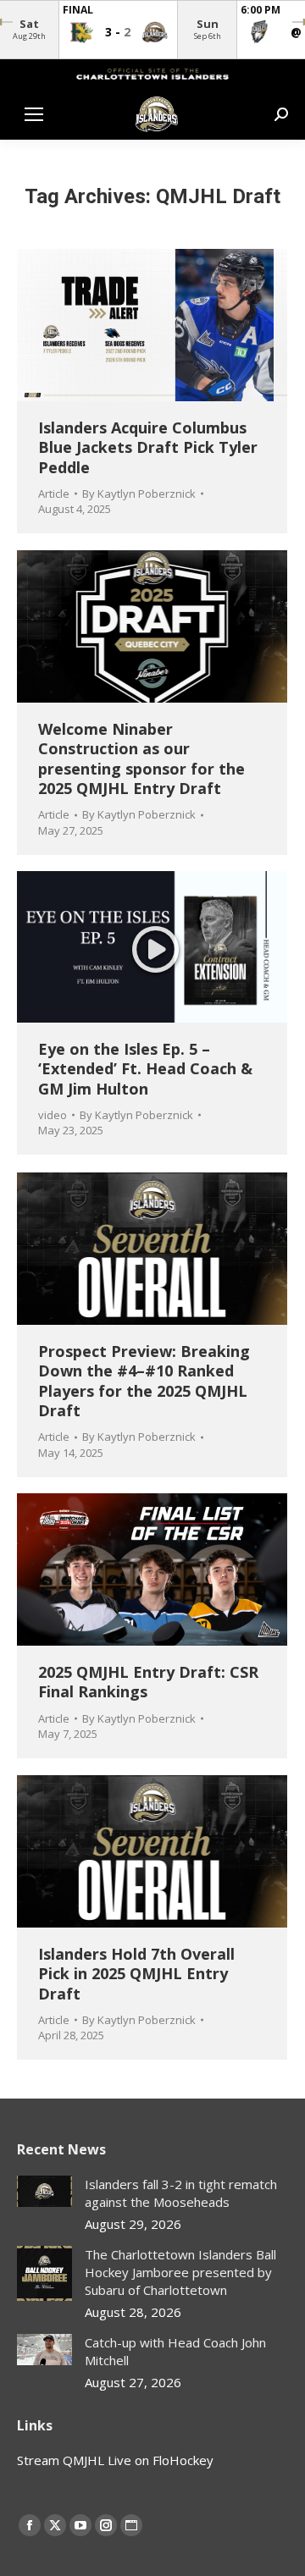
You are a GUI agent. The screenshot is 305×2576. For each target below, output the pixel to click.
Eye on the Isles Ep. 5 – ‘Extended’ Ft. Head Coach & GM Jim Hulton (145, 1069)
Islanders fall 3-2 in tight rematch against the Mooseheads (181, 2193)
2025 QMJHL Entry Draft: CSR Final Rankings (148, 1682)
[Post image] (44, 2191)
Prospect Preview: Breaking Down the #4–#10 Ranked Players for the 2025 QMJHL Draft (144, 1381)
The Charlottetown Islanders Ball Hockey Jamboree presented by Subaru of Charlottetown (180, 2272)
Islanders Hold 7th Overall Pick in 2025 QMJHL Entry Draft (136, 1974)
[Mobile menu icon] (34, 114)
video (53, 1115)
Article (54, 494)
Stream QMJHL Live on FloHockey (115, 2460)
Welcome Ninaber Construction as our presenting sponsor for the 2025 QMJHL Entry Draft (141, 758)
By (139, 494)
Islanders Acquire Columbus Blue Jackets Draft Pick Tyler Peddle (148, 447)
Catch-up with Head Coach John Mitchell (175, 2351)
